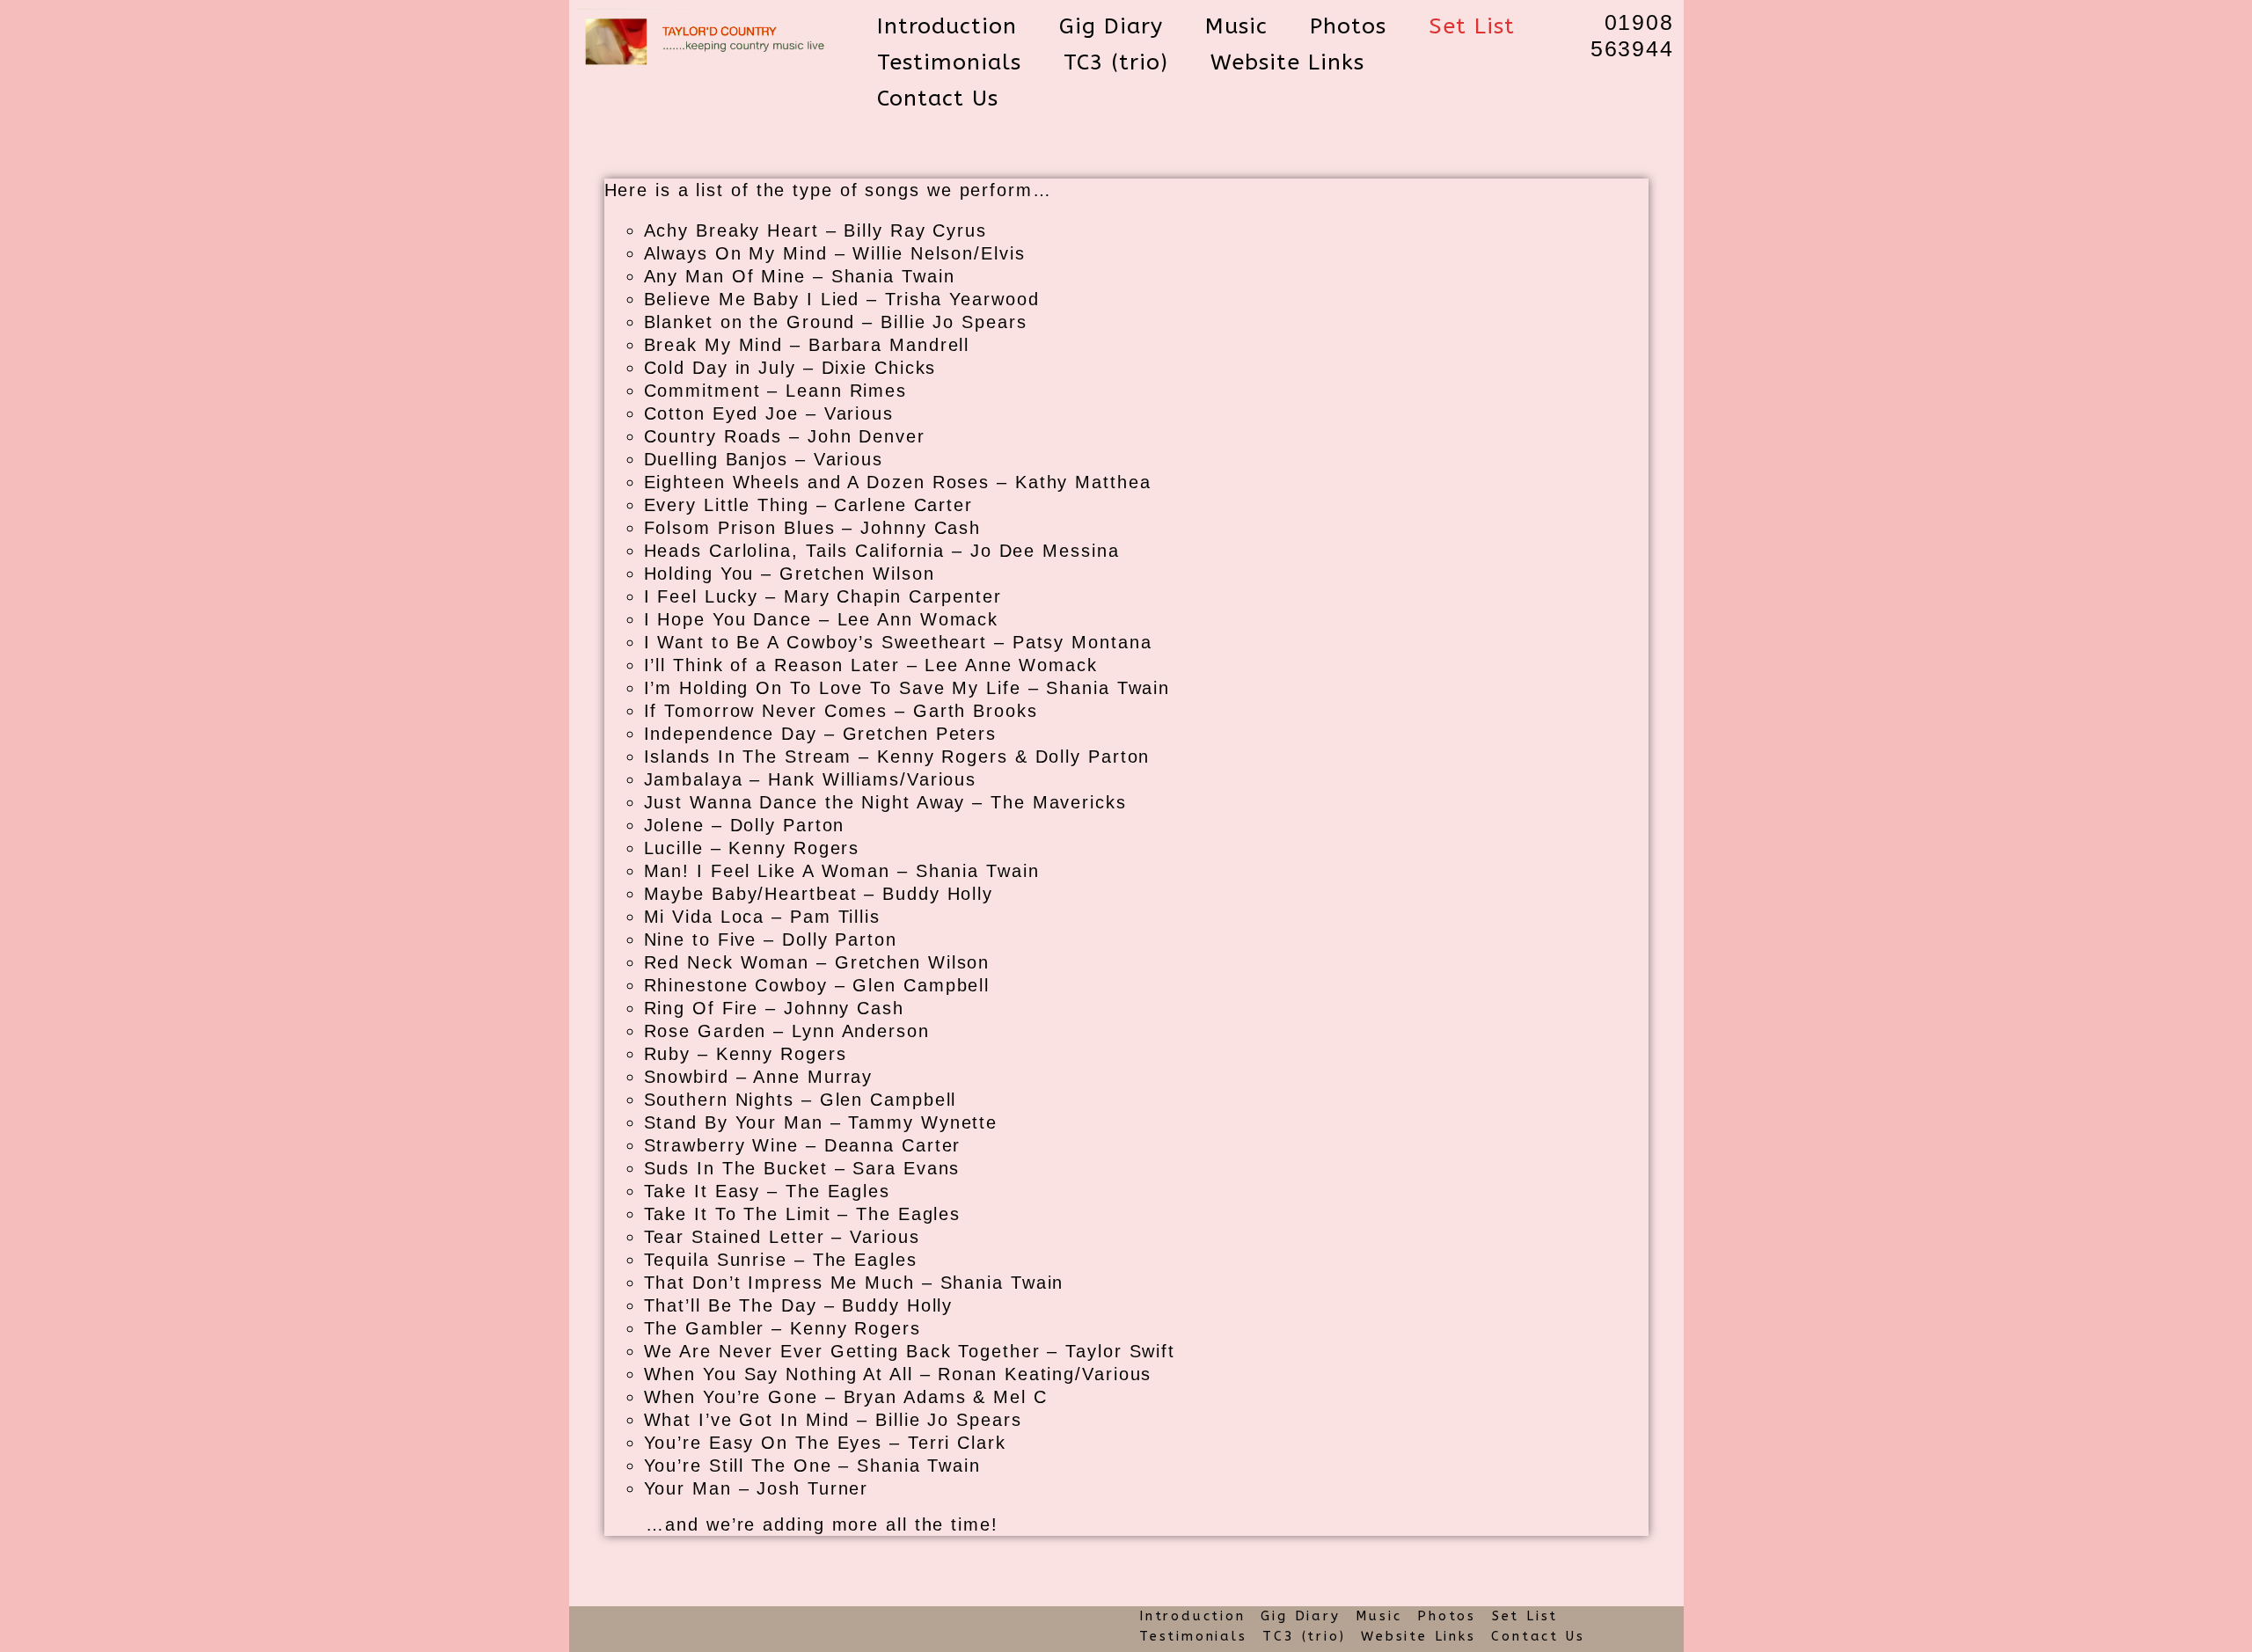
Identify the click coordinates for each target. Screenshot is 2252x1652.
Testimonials (1193, 1636)
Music (1378, 1616)
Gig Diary (1300, 1616)
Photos (1447, 1616)
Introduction (1192, 1616)
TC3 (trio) (1304, 1636)
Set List (1525, 1616)
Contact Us (1538, 1636)
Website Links (1418, 1636)
